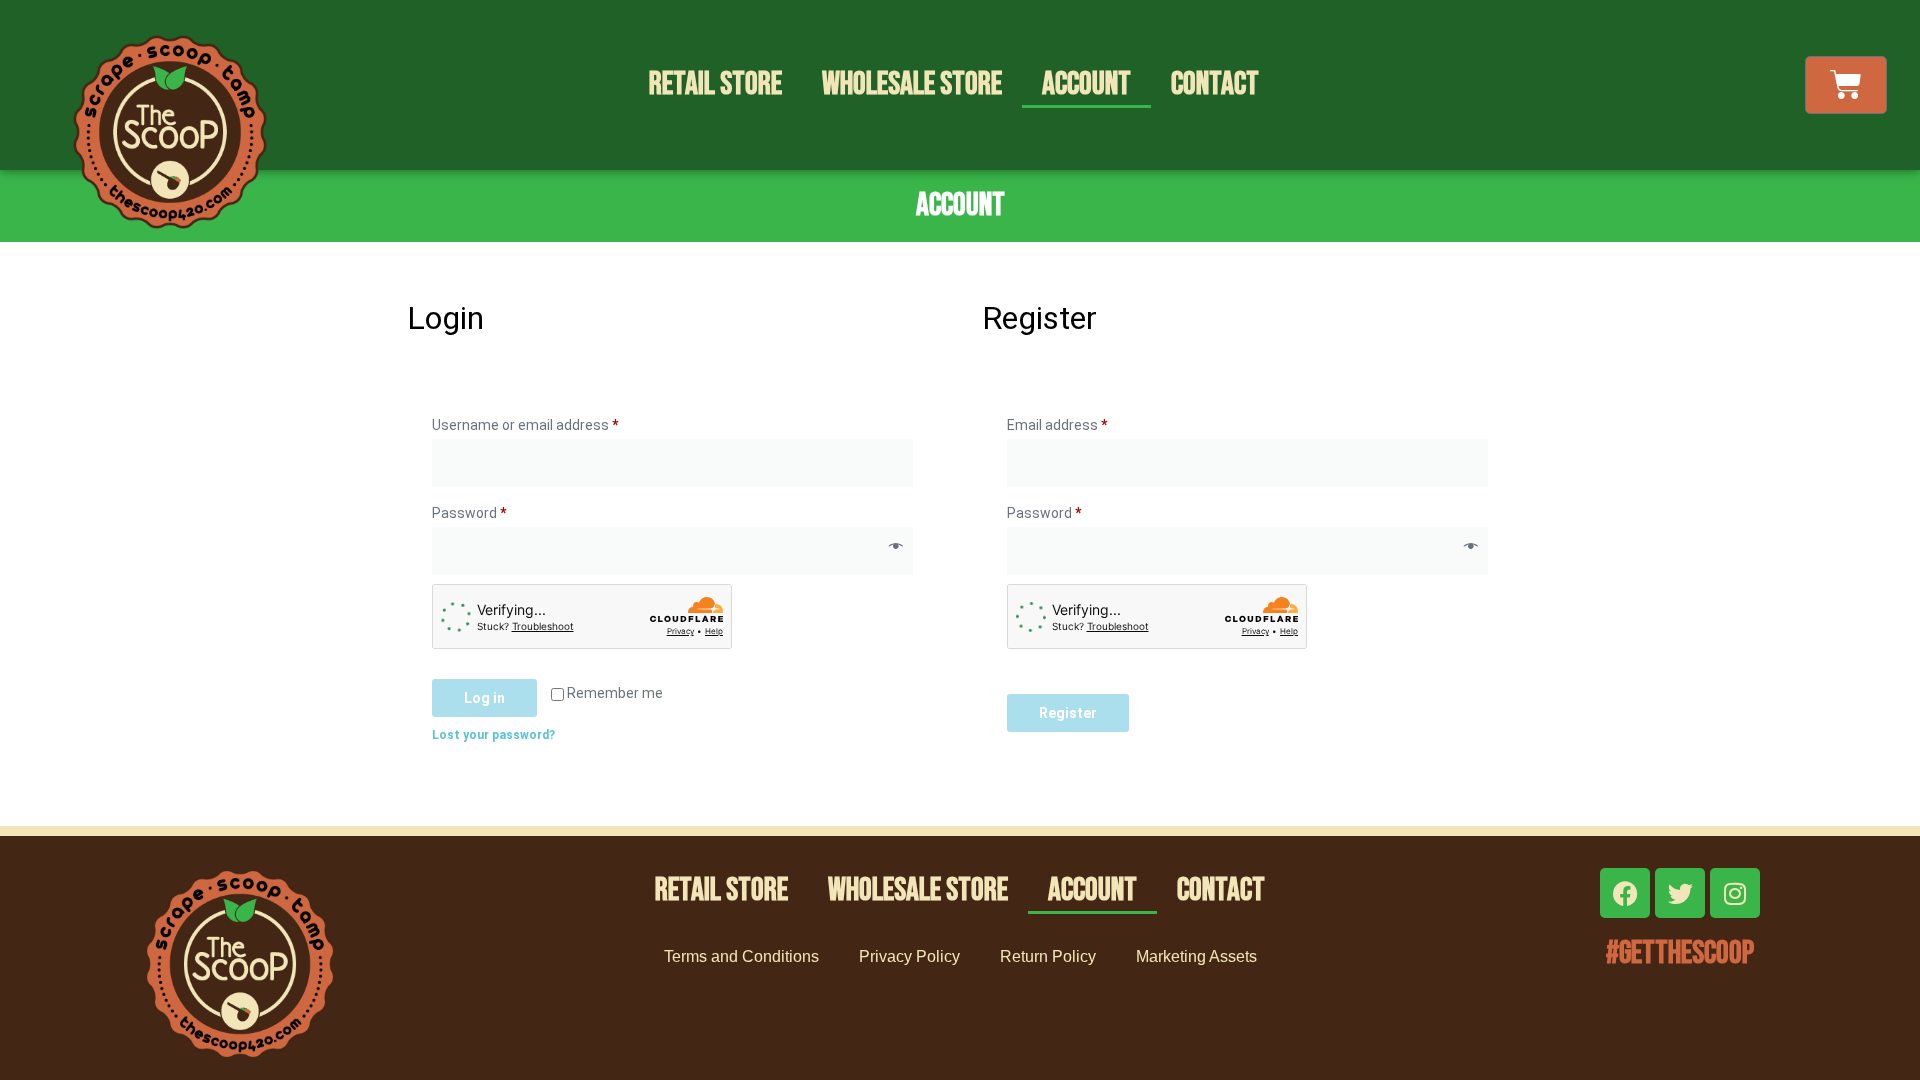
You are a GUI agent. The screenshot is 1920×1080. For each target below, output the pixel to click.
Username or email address (553, 422)
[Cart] (1846, 85)
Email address (1085, 422)
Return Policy (1048, 956)
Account (1086, 84)
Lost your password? (493, 735)
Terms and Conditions (741, 956)
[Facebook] (1625, 893)
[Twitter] (1680, 893)
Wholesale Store (912, 84)
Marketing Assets (1196, 956)
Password (497, 510)
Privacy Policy (909, 956)
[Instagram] (1735, 893)
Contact (1215, 84)
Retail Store (715, 84)
